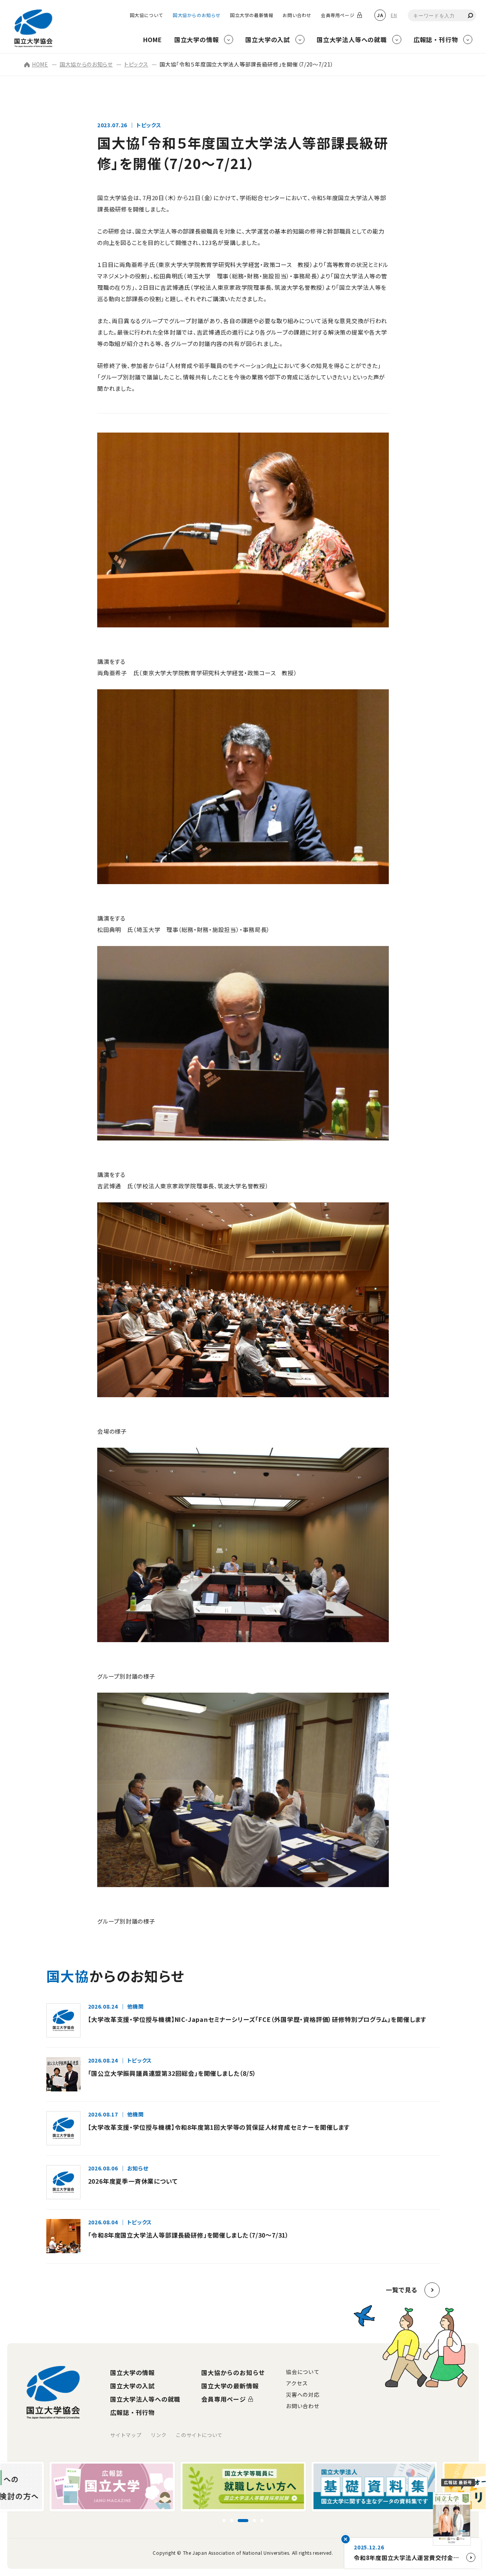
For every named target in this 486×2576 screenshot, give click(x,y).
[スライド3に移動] (239, 2521)
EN (394, 15)
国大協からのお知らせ (197, 15)
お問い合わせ (297, 15)
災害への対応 (303, 2394)
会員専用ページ (338, 15)
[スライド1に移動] (224, 2521)
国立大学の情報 (133, 2372)
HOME (40, 64)
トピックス (136, 64)
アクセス (297, 2383)
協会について (303, 2372)
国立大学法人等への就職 (145, 2399)
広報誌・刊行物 (133, 2412)
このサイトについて (199, 2435)
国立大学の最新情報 (252, 15)
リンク (159, 2435)
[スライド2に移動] (232, 2521)
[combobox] (442, 15)
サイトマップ (126, 2435)
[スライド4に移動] (251, 2521)
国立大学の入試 (133, 2386)
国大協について (147, 15)
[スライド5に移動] (262, 2521)
